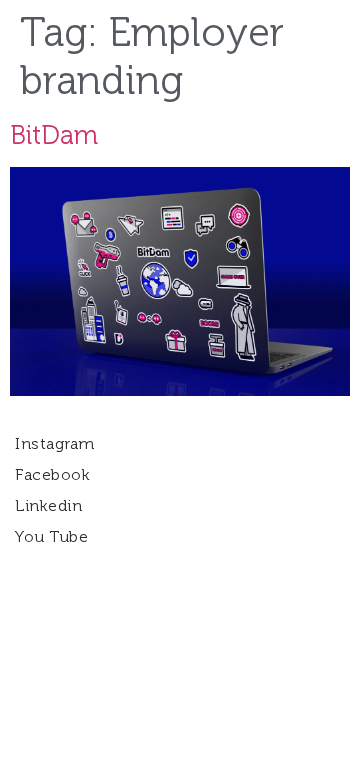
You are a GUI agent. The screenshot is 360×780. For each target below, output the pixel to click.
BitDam (54, 135)
